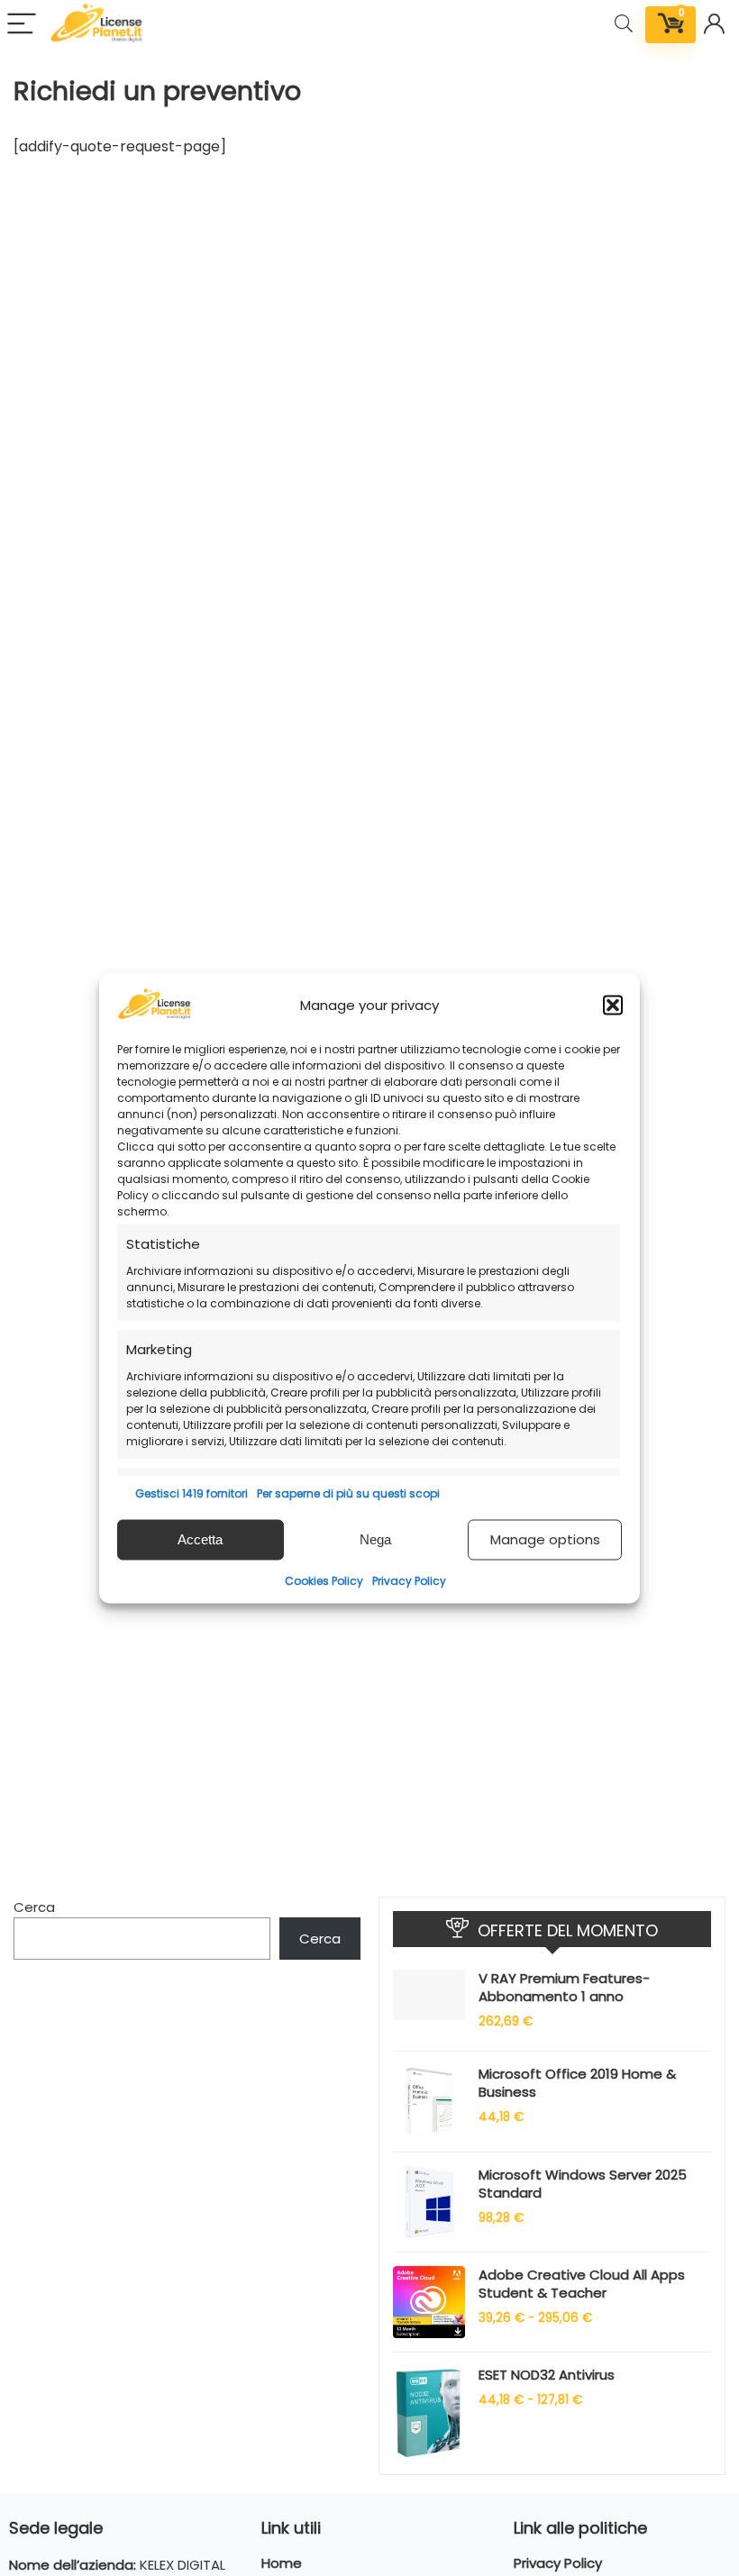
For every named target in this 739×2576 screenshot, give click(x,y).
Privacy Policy (409, 1580)
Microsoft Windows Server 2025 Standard (583, 2184)
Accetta (200, 1539)
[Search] (624, 25)
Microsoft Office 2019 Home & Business (577, 2083)
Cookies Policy (324, 1580)
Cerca (34, 1907)
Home (282, 2563)
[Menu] (22, 25)
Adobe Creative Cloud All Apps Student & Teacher (582, 2284)
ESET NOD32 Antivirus (547, 2375)
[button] (613, 1005)
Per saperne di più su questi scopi (348, 1493)
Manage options (545, 1539)
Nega (375, 1539)
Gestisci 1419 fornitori (192, 1493)
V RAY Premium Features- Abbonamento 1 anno (564, 1987)
